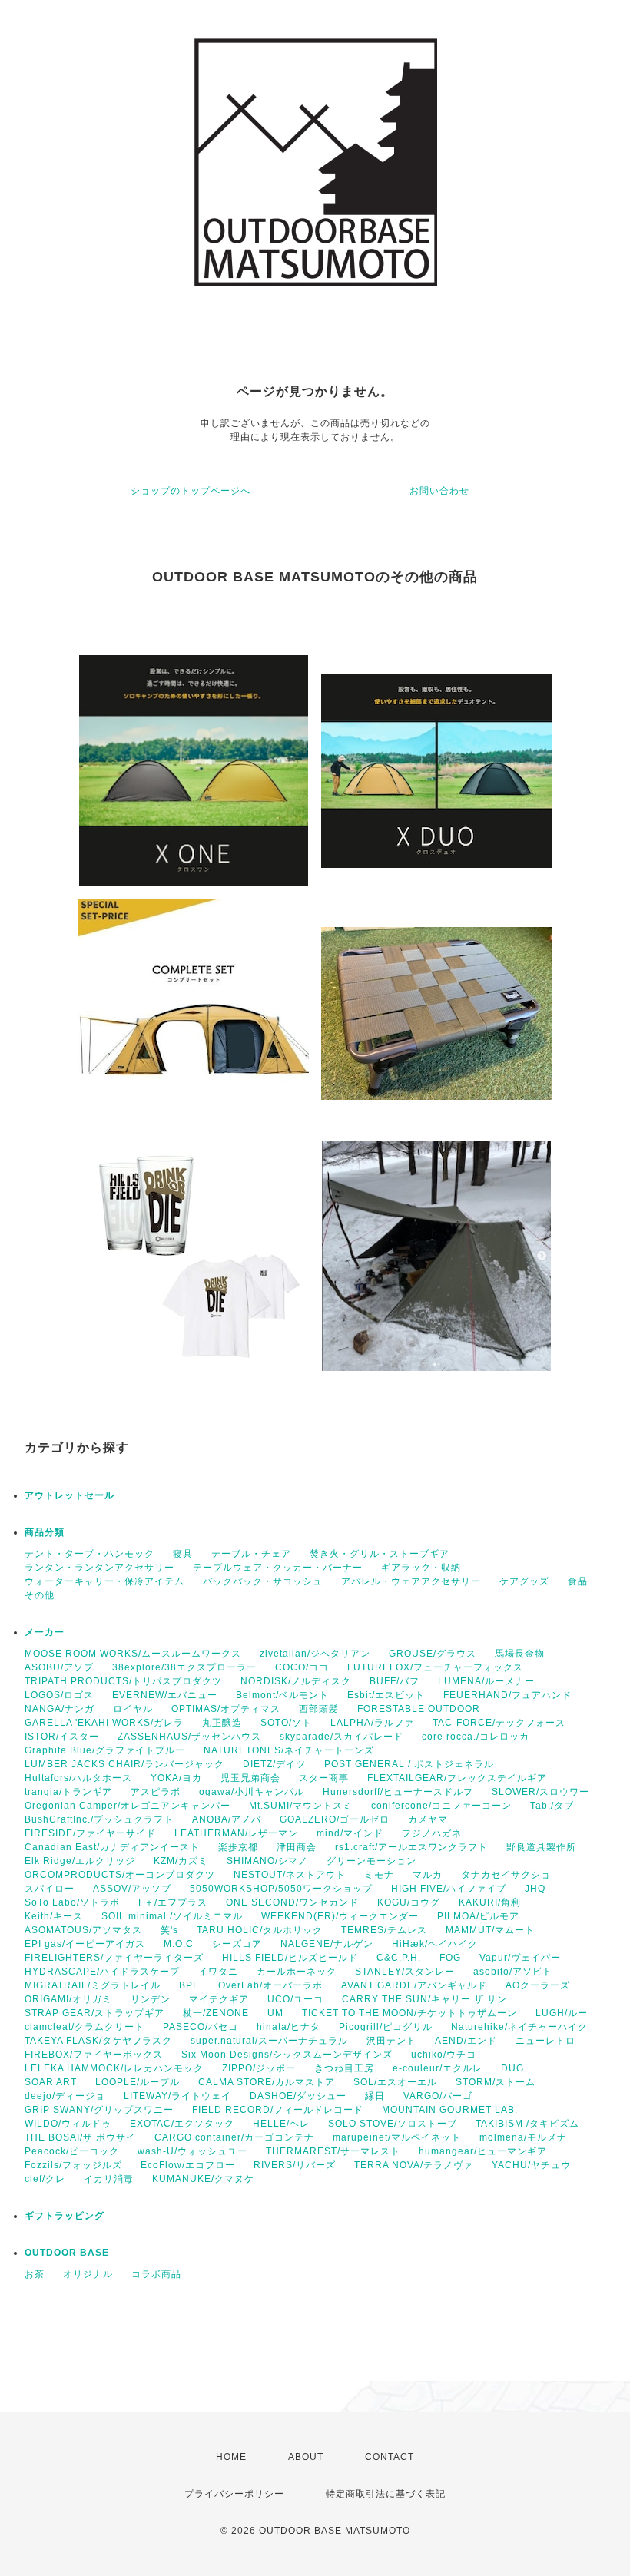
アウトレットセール (70, 1495)
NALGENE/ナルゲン (327, 1944)
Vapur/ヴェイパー (520, 1958)
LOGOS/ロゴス (59, 1695)
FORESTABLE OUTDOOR (419, 1709)
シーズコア (237, 1944)
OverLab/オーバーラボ (270, 1985)
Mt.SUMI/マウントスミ (301, 1806)
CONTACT (390, 2457)
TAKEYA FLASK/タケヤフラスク (98, 2041)
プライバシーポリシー (234, 2494)
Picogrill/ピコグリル (386, 2027)
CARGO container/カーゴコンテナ (234, 2137)
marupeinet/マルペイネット (397, 2137)
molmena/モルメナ (523, 2137)
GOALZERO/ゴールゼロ (335, 1819)
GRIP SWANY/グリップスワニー (99, 2110)
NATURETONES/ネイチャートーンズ (289, 1750)
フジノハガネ (432, 1833)
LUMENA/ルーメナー (486, 1681)
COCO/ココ (302, 1667)
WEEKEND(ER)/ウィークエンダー (340, 1916)
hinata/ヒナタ (288, 2027)
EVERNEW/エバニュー (165, 1695)
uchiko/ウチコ (444, 2055)
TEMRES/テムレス (384, 1930)
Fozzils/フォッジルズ (73, 2165)
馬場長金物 (520, 1654)
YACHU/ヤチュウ (531, 2165)
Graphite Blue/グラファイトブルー (105, 1750)
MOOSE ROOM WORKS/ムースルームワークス (133, 1654)
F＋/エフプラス (173, 1902)
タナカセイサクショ (506, 1875)
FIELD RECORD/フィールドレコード (278, 2110)
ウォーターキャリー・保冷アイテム (104, 1581)
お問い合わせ (439, 491)
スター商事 (324, 1778)
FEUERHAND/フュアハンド (507, 1695)
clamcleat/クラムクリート (85, 2027)
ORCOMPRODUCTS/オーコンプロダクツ (120, 1875)
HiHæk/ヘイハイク (435, 1944)
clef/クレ (45, 2179)
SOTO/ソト (286, 1723)
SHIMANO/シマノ (267, 1861)
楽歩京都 (238, 1847)
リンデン (151, 1999)
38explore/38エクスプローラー (184, 1667)
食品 (578, 1581)
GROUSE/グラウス (433, 1654)
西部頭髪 (319, 1709)
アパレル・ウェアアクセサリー (411, 1581)
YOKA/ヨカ (176, 1778)
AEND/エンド (466, 2041)
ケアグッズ (524, 1581)
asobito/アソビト (513, 1972)
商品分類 (45, 1532)
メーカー (45, 1632)
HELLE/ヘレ (281, 2124)
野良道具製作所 (541, 1847)
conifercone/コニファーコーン (441, 1806)
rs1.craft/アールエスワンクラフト (411, 1847)
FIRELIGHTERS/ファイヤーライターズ (114, 1958)
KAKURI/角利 (490, 1902)
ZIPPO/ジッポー (259, 2068)
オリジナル (88, 2274)
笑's (169, 1930)
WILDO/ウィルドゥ (68, 2124)
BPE (189, 1985)
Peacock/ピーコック (72, 2151)
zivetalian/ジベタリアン (315, 1654)
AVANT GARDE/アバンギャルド (414, 1985)
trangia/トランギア (68, 1792)
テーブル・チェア (251, 1554)
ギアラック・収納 (421, 1568)
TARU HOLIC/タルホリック (260, 1930)
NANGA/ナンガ (60, 1709)
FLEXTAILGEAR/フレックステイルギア (457, 1778)
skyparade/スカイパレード (342, 1737)
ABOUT (306, 2457)
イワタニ (218, 1972)
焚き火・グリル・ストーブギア (380, 1554)
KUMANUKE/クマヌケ (203, 2179)
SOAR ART (51, 2082)
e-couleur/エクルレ (438, 2068)
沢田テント (391, 2041)
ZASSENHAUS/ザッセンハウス (189, 1737)
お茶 (35, 2274)
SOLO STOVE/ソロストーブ (393, 2124)
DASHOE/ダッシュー (298, 2096)
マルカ (428, 1875)
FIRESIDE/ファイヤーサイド (90, 1833)
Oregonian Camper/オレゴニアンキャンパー (128, 1806)
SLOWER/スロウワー (540, 1792)
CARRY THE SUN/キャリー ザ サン (424, 1999)
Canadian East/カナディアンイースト (112, 1847)
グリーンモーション (371, 1861)
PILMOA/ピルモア (478, 1916)
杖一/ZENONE (216, 2013)
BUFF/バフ (395, 1681)
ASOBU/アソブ (59, 1667)
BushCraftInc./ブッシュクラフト (99, 1819)
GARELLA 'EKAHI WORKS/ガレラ (104, 1723)
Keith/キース (54, 1916)
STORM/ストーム (496, 2082)
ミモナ (379, 1875)
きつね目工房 (344, 2068)
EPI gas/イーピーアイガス (85, 1944)
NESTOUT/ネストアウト (290, 1875)
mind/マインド (350, 1833)
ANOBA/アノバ (227, 1819)
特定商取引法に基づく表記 (386, 2494)
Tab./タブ (552, 1806)
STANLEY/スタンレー (405, 1972)
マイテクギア (219, 1999)
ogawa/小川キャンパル (252, 1792)
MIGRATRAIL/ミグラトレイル (93, 1985)
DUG (512, 2068)
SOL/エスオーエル (395, 2082)
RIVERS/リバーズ (295, 2165)
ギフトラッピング (65, 2216)
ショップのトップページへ (191, 491)
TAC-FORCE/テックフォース (499, 1723)
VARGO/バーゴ (438, 2096)
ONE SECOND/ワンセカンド (292, 1902)
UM (275, 2013)
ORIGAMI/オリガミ (68, 1999)
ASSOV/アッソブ (132, 1889)
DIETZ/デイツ (274, 1764)
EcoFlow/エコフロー (188, 2165)
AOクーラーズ (538, 1985)
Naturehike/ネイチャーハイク (519, 2027)
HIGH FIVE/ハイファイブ (449, 1889)
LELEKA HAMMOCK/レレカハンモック (114, 2068)
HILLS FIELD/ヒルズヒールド (290, 1958)
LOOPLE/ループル (138, 2082)
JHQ (535, 1889)
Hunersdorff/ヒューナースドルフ (398, 1792)
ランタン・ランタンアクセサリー (99, 1568)
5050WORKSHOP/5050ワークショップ (281, 1889)
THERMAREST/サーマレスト (333, 2151)
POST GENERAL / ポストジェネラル (409, 1764)
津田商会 (297, 1847)
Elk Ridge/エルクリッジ (80, 1861)
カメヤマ (428, 1819)
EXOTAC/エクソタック (182, 2124)
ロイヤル (133, 1709)
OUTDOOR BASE (67, 2253)
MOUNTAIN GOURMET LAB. (450, 2110)
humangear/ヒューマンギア (483, 2151)
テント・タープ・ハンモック (90, 1554)
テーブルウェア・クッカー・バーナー (278, 1568)
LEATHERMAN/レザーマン (236, 1833)
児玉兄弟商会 (250, 1778)
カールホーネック (297, 1972)
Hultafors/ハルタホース (78, 1778)
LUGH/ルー (562, 2013)
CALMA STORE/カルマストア (267, 2082)
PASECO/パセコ (201, 2027)
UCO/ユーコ (295, 1999)
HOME (231, 2457)
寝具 (183, 1554)
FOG (450, 1958)
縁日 (375, 2096)
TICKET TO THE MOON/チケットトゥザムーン (409, 2013)
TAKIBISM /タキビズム (527, 2124)
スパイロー (50, 1889)
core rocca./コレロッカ (476, 1737)
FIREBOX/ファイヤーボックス (94, 2055)
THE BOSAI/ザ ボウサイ (80, 2137)
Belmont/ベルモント (282, 1695)
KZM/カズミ (181, 1861)
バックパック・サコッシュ (263, 1581)
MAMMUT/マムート (490, 1930)
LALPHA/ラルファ (372, 1723)
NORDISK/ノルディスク (296, 1681)
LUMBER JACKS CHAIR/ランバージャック (124, 1764)
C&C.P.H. (399, 1958)
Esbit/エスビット (386, 1695)
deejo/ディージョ (65, 2096)
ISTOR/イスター (62, 1737)
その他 (40, 1595)
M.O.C (179, 1944)
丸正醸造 (222, 1723)
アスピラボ (156, 1792)
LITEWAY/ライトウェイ (177, 2096)
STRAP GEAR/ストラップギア (94, 2013)
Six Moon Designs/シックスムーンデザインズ (287, 2055)
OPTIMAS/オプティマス (226, 1709)
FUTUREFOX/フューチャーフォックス (435, 1667)
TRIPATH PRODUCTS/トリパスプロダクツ (123, 1681)
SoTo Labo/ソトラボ (72, 1902)
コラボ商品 (156, 2274)
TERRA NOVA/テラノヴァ (414, 2165)
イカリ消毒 (109, 2179)
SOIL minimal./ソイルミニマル (172, 1916)
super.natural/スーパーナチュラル (269, 2041)
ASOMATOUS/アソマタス (83, 1930)
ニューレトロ (545, 2041)
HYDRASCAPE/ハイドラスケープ (102, 1972)
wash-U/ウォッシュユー (192, 2151)
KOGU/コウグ (409, 1902)
